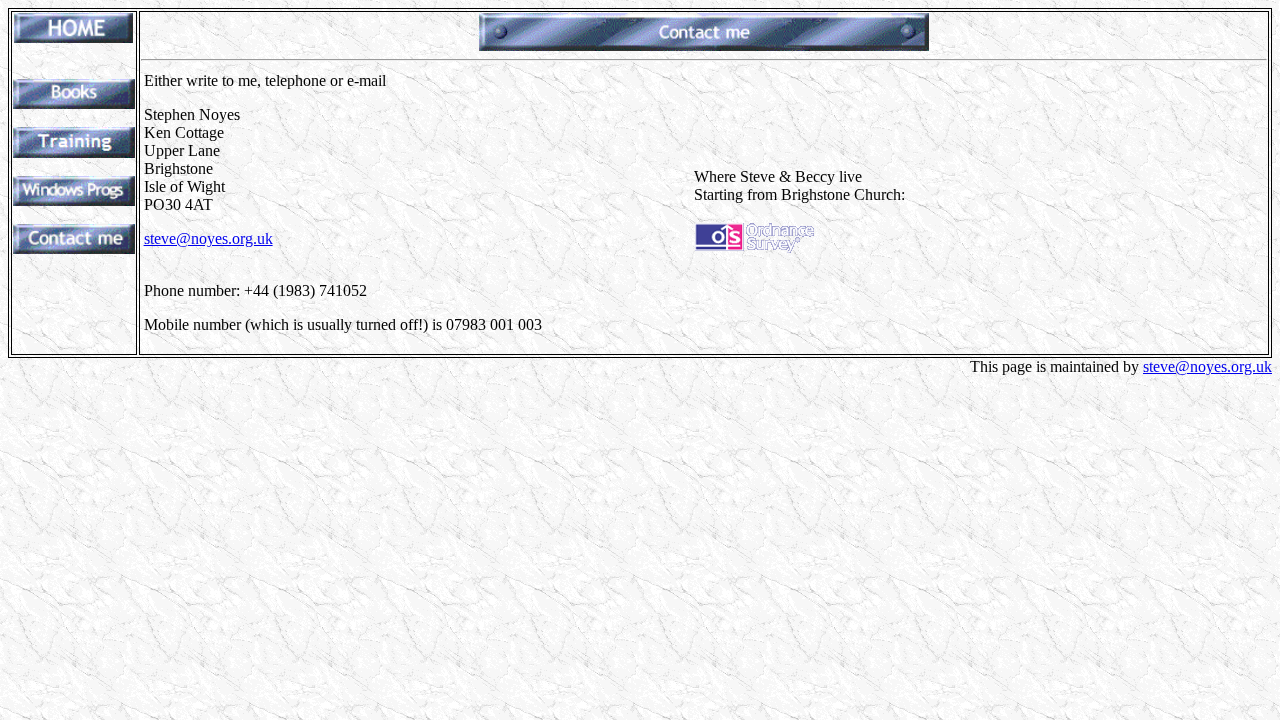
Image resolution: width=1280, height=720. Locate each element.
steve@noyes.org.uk (208, 238)
